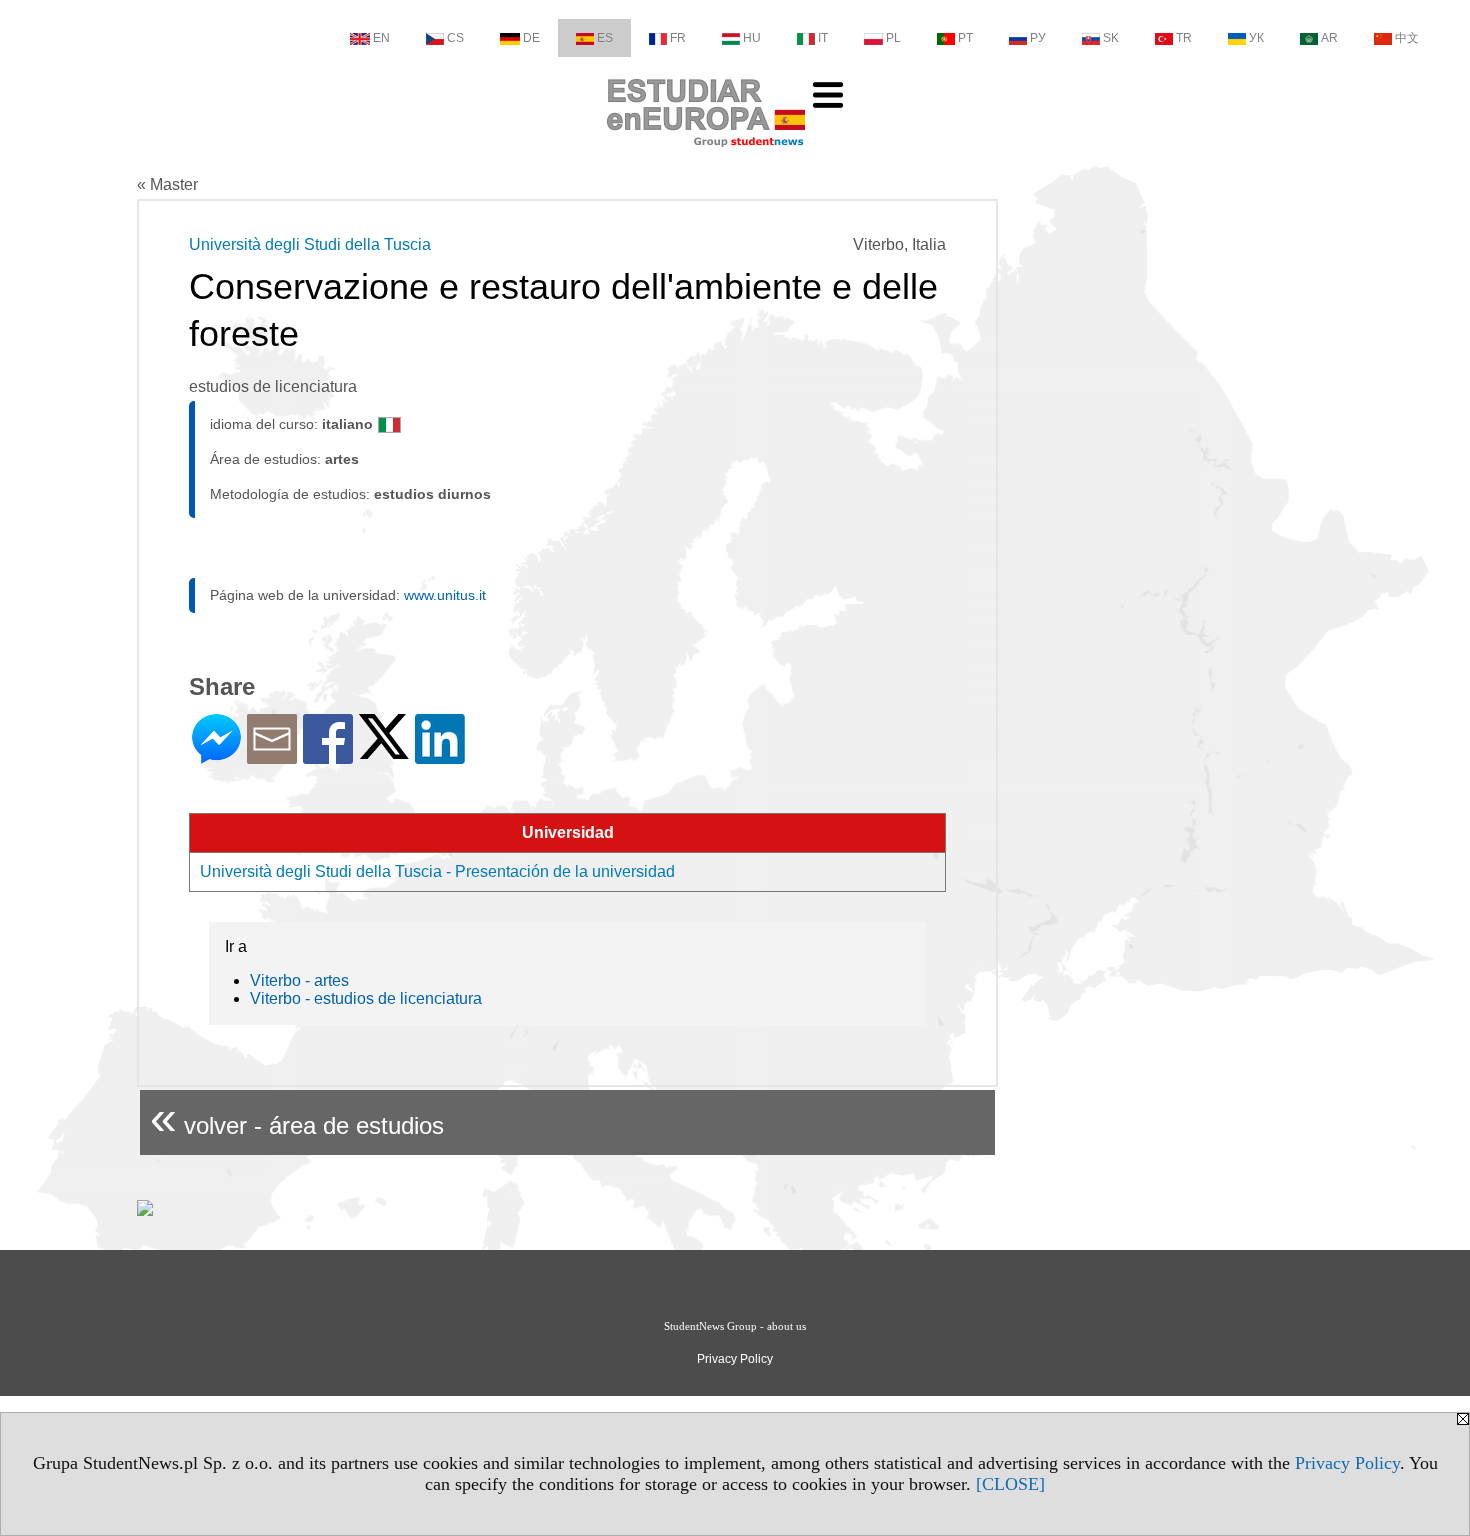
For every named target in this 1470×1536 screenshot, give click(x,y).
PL (893, 38)
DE (531, 38)
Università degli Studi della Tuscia (310, 244)
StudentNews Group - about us (735, 1326)
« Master (167, 184)
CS (455, 38)
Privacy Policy (1347, 1463)
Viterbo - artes (299, 980)
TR (1184, 38)
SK (1111, 38)
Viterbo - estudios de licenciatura (366, 998)
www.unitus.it (445, 595)
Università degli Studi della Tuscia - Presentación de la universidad (437, 871)
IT (823, 38)
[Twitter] (384, 750)
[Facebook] (328, 755)
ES (605, 38)
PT (965, 38)
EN (381, 38)
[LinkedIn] (440, 755)
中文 (1407, 38)
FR (678, 38)
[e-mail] (272, 755)
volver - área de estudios (297, 1117)
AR (1329, 38)
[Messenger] (216, 755)
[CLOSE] (1010, 1484)
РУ (1038, 38)
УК (1256, 38)
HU (752, 38)
